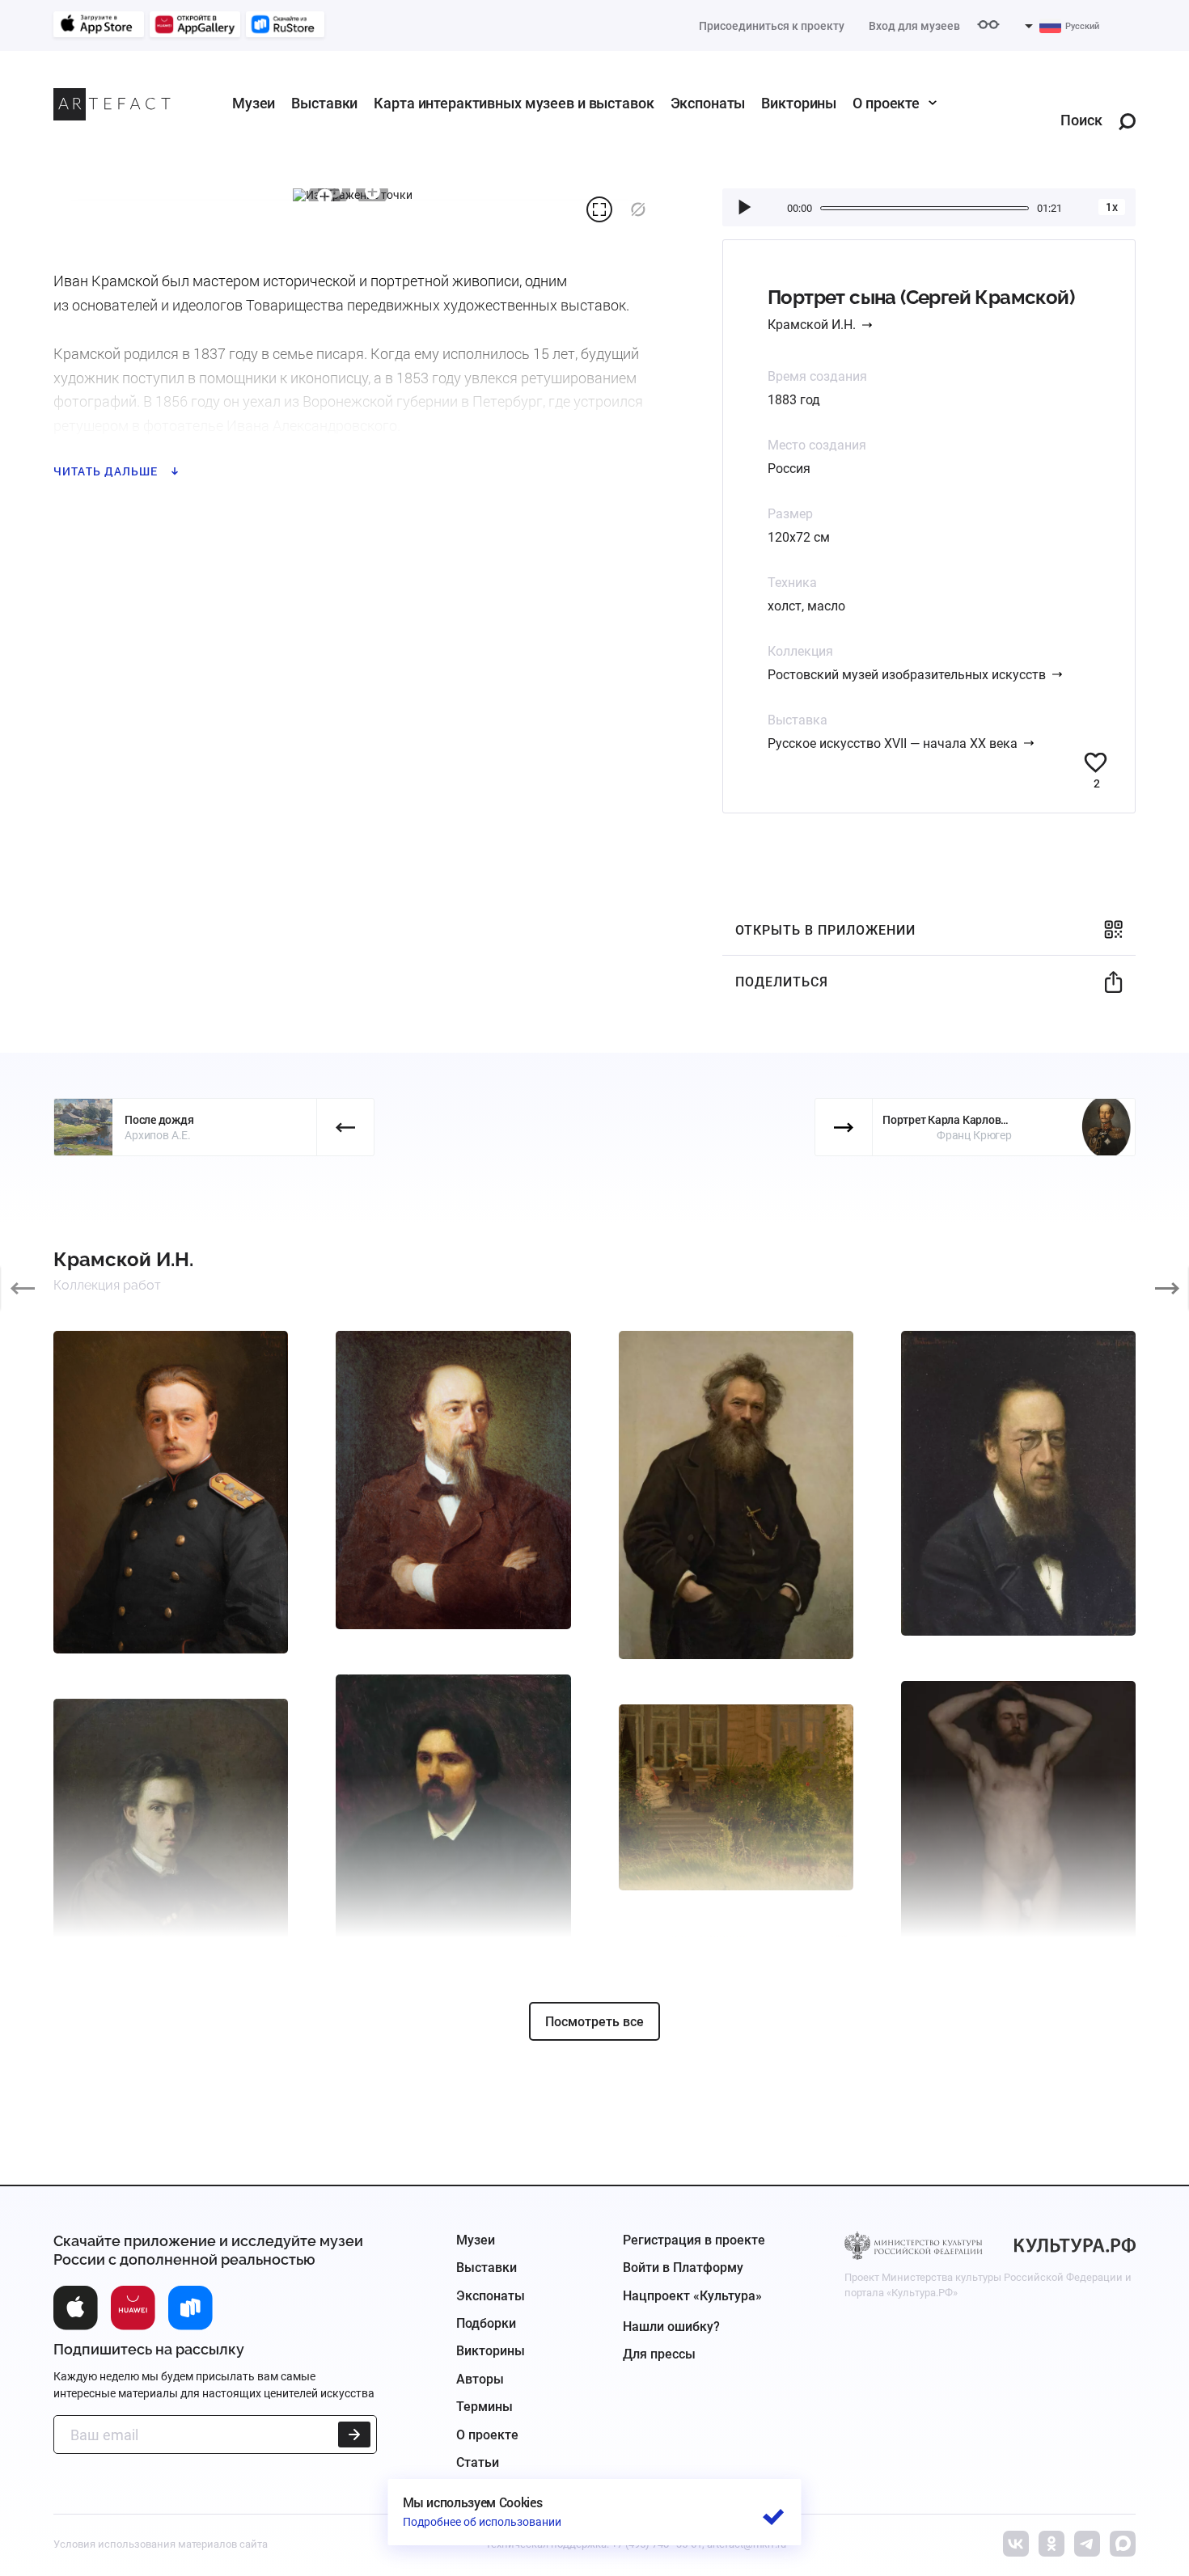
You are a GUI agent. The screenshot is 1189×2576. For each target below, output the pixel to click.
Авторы (480, 2379)
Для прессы (659, 2354)
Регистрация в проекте (694, 2240)
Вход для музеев (914, 26)
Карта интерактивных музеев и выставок (514, 103)
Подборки (486, 2323)
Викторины (799, 103)
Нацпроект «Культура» (692, 2296)
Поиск (1081, 121)
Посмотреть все (594, 2022)
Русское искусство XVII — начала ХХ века (893, 743)
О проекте (886, 103)
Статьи (478, 2462)
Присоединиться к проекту (772, 26)
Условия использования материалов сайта (161, 2544)
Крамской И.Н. (812, 325)
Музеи (254, 103)
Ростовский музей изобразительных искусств (907, 675)
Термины (484, 2407)
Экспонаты (708, 103)
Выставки (324, 103)
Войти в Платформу (683, 2268)
